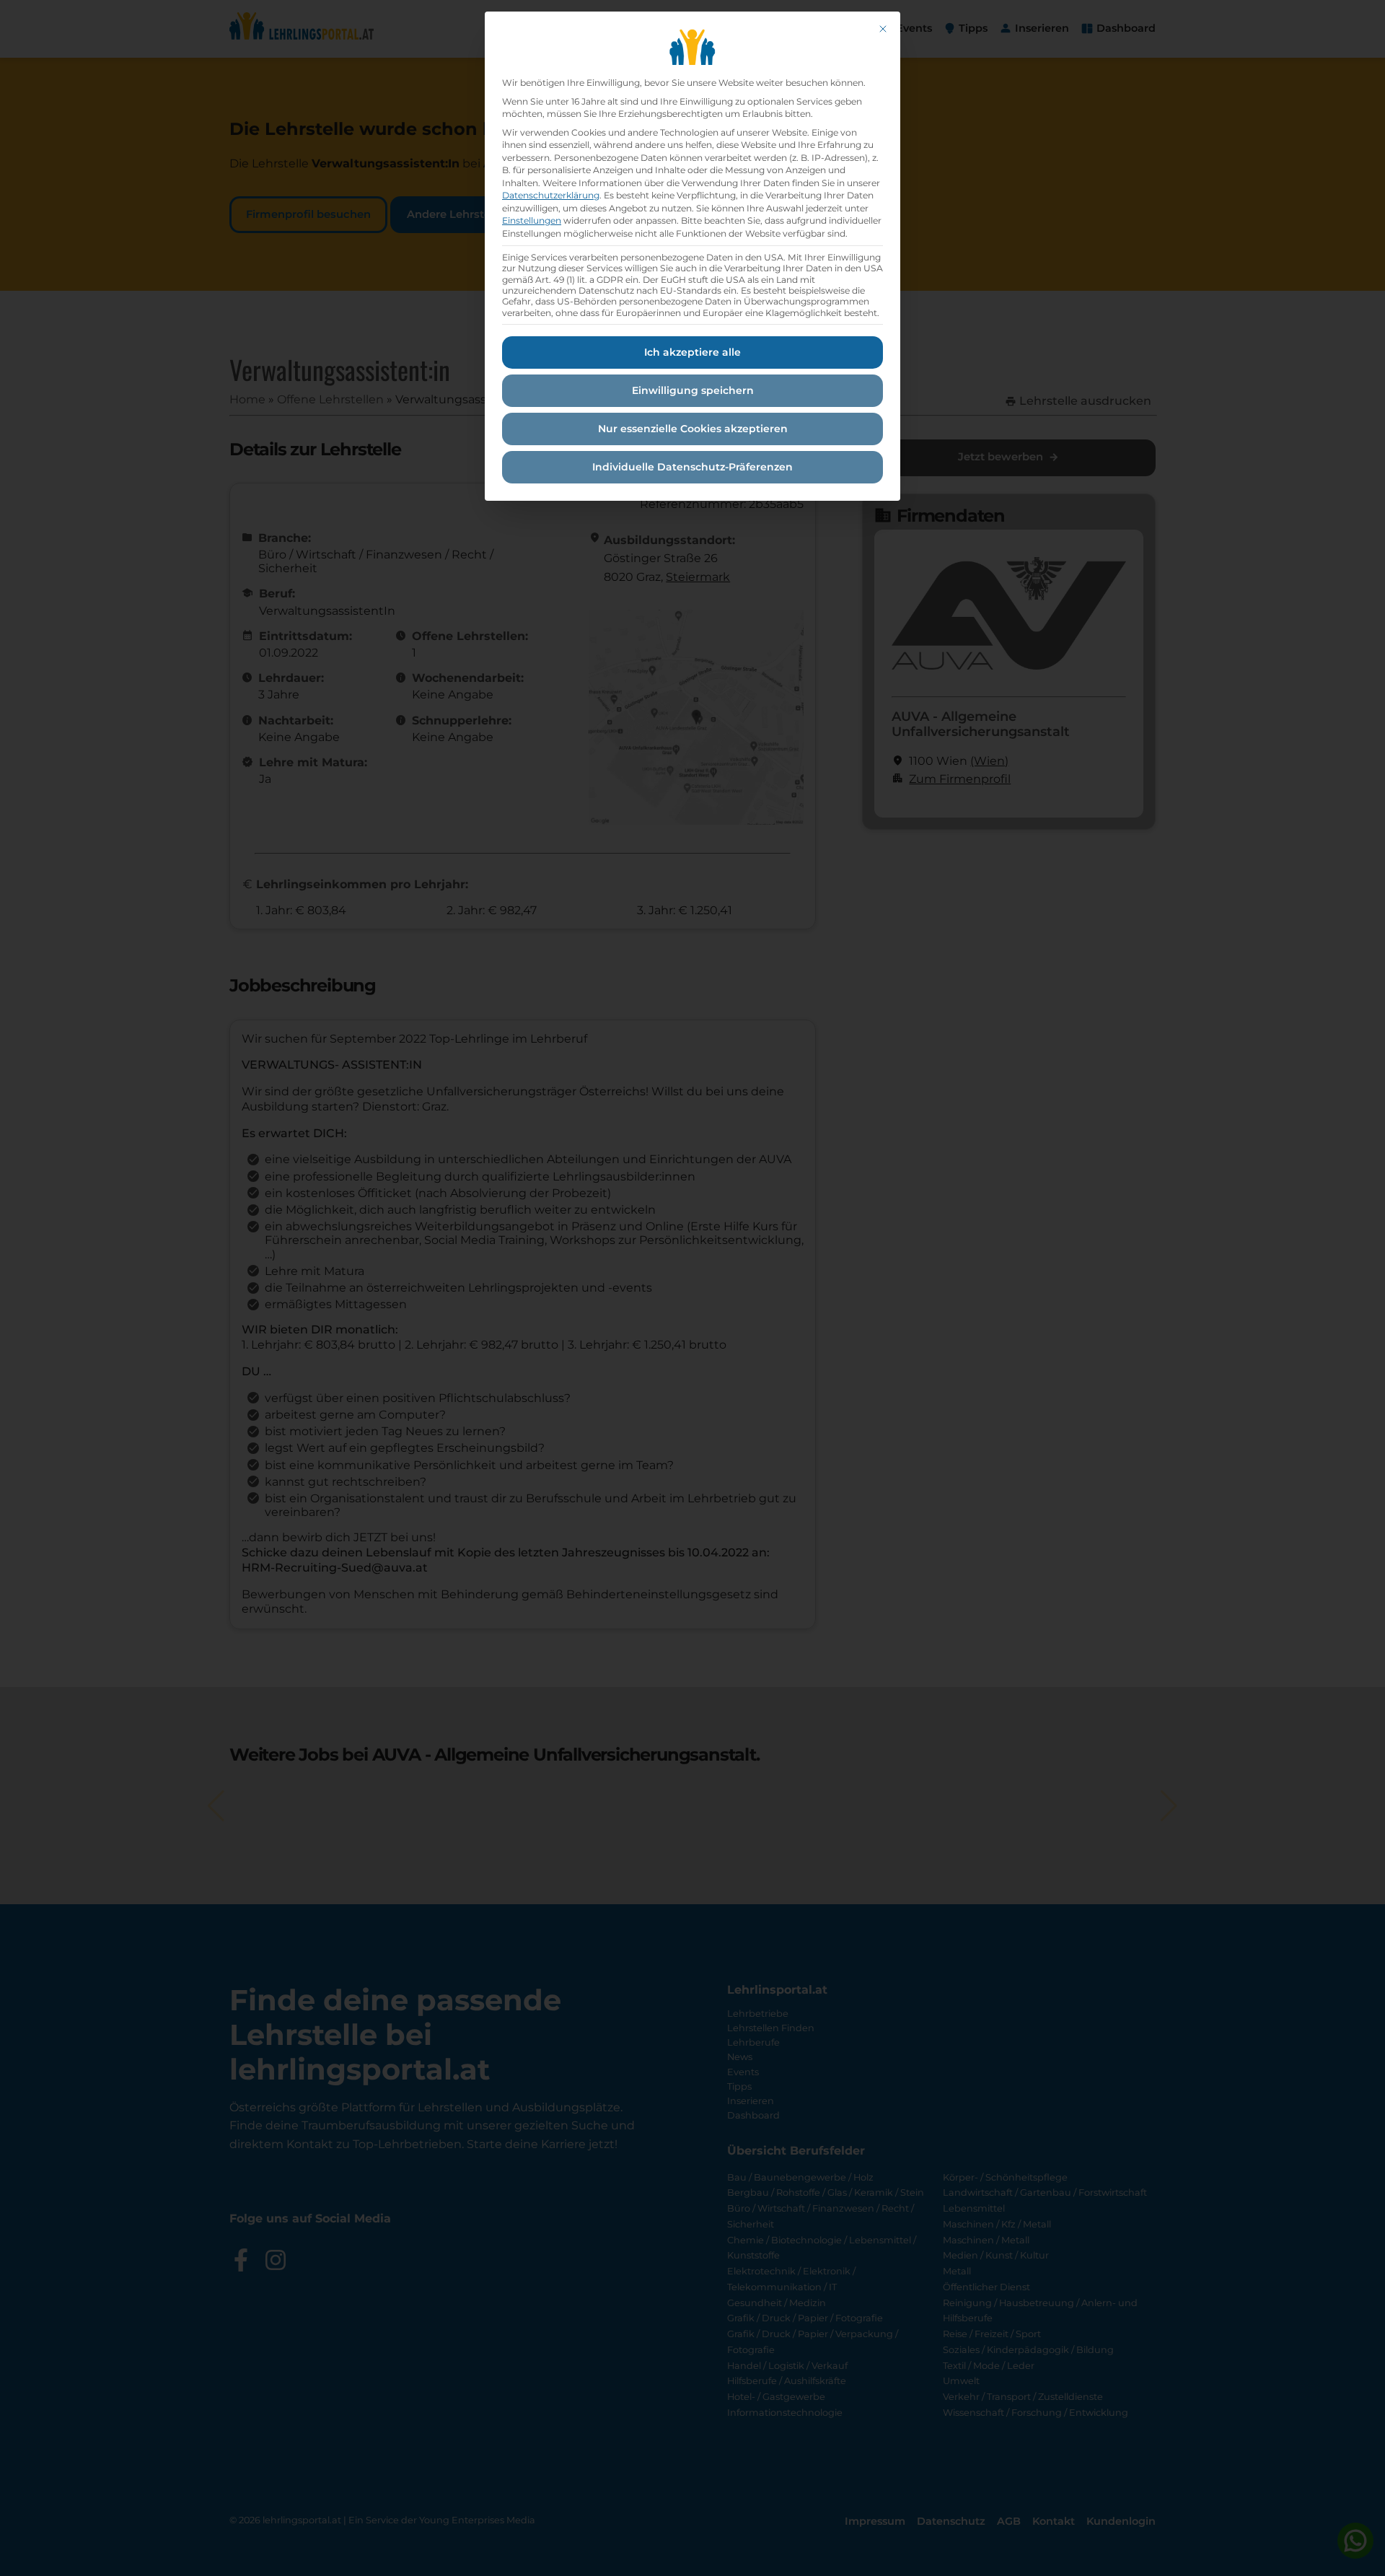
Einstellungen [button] (532, 220)
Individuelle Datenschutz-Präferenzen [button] (692, 467)
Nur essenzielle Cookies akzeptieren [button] (693, 429)
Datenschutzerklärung (551, 195)
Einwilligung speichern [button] (693, 390)
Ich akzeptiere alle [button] (692, 352)
